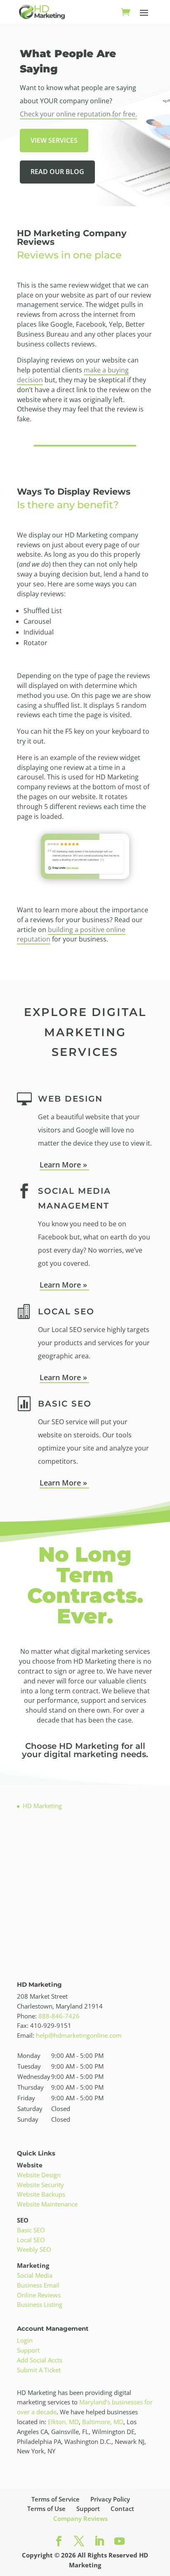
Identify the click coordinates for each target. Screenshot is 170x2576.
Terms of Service (55, 2499)
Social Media (35, 2275)
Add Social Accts (40, 2360)
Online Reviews (39, 2295)
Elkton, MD (63, 2422)
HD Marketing (42, 1806)
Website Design (39, 2175)
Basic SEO (31, 2230)
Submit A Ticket (39, 2370)
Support (28, 2350)
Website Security (40, 2185)
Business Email (38, 2285)
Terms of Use (46, 2509)
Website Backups (41, 2194)
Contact (122, 2509)
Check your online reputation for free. (78, 114)
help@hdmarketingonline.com (79, 2035)
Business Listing (40, 2304)
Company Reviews (80, 2518)
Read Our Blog (57, 172)
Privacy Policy (110, 2499)
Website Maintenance (47, 2204)
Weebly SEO (34, 2249)
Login (25, 2340)
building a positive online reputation (71, 935)
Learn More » (64, 1165)
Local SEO (31, 2240)
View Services (54, 140)
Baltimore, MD (103, 2422)
